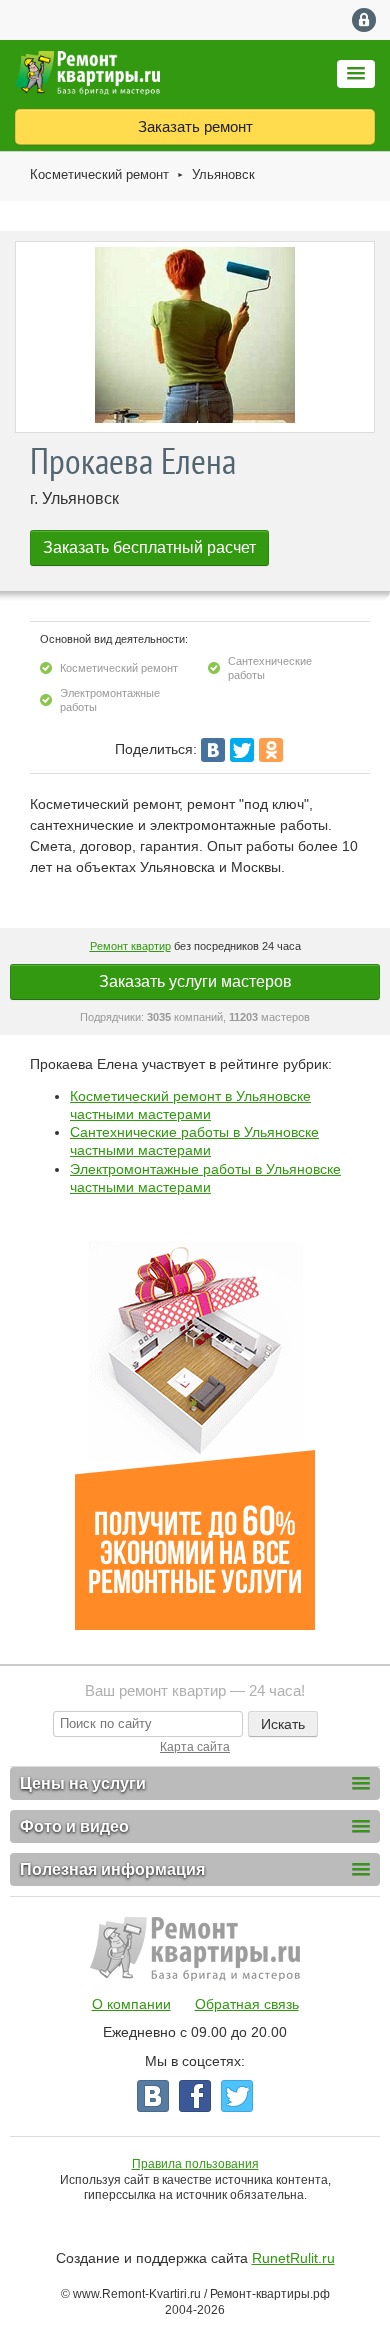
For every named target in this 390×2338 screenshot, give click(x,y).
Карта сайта (195, 1747)
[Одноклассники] (271, 750)
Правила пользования (195, 2164)
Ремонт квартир (130, 946)
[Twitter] (242, 750)
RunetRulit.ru (293, 2258)
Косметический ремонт (99, 174)
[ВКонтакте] (213, 750)
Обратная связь (247, 2004)
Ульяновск (223, 174)
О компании (131, 2004)
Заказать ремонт (195, 126)
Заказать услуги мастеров (195, 981)
